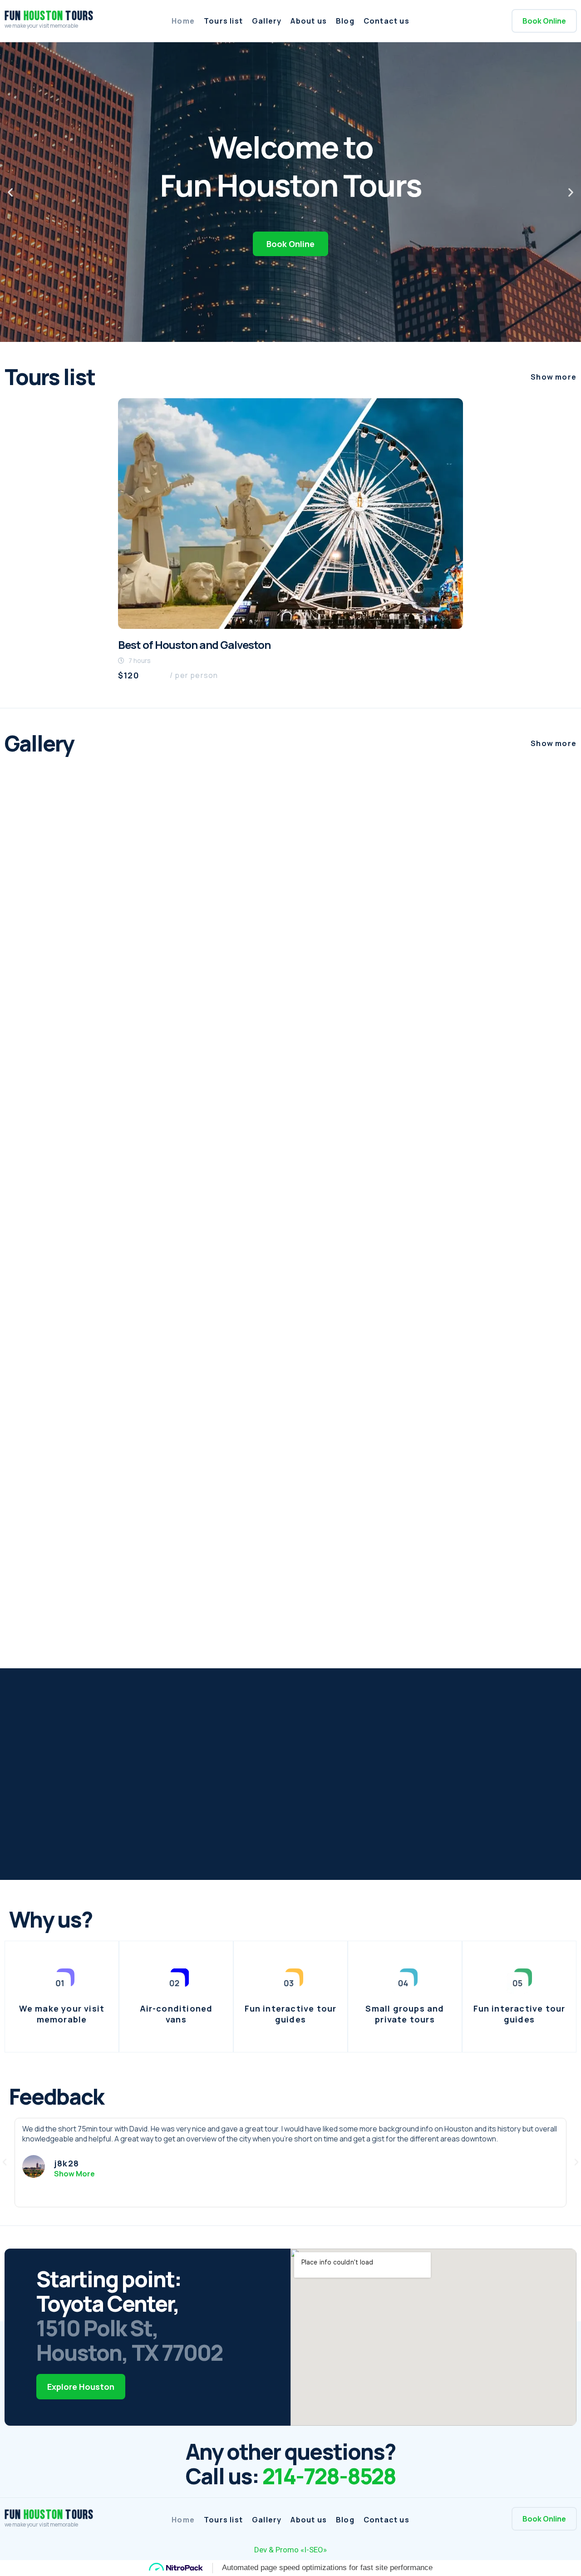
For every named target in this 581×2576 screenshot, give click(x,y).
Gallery (267, 21)
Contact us (387, 21)
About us (309, 21)
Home (183, 21)
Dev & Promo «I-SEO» (290, 2550)
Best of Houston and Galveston (194, 645)
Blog (345, 21)
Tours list (223, 21)
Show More (74, 2174)
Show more (554, 377)
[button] (544, 21)
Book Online (290, 244)
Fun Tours (49, 16)
